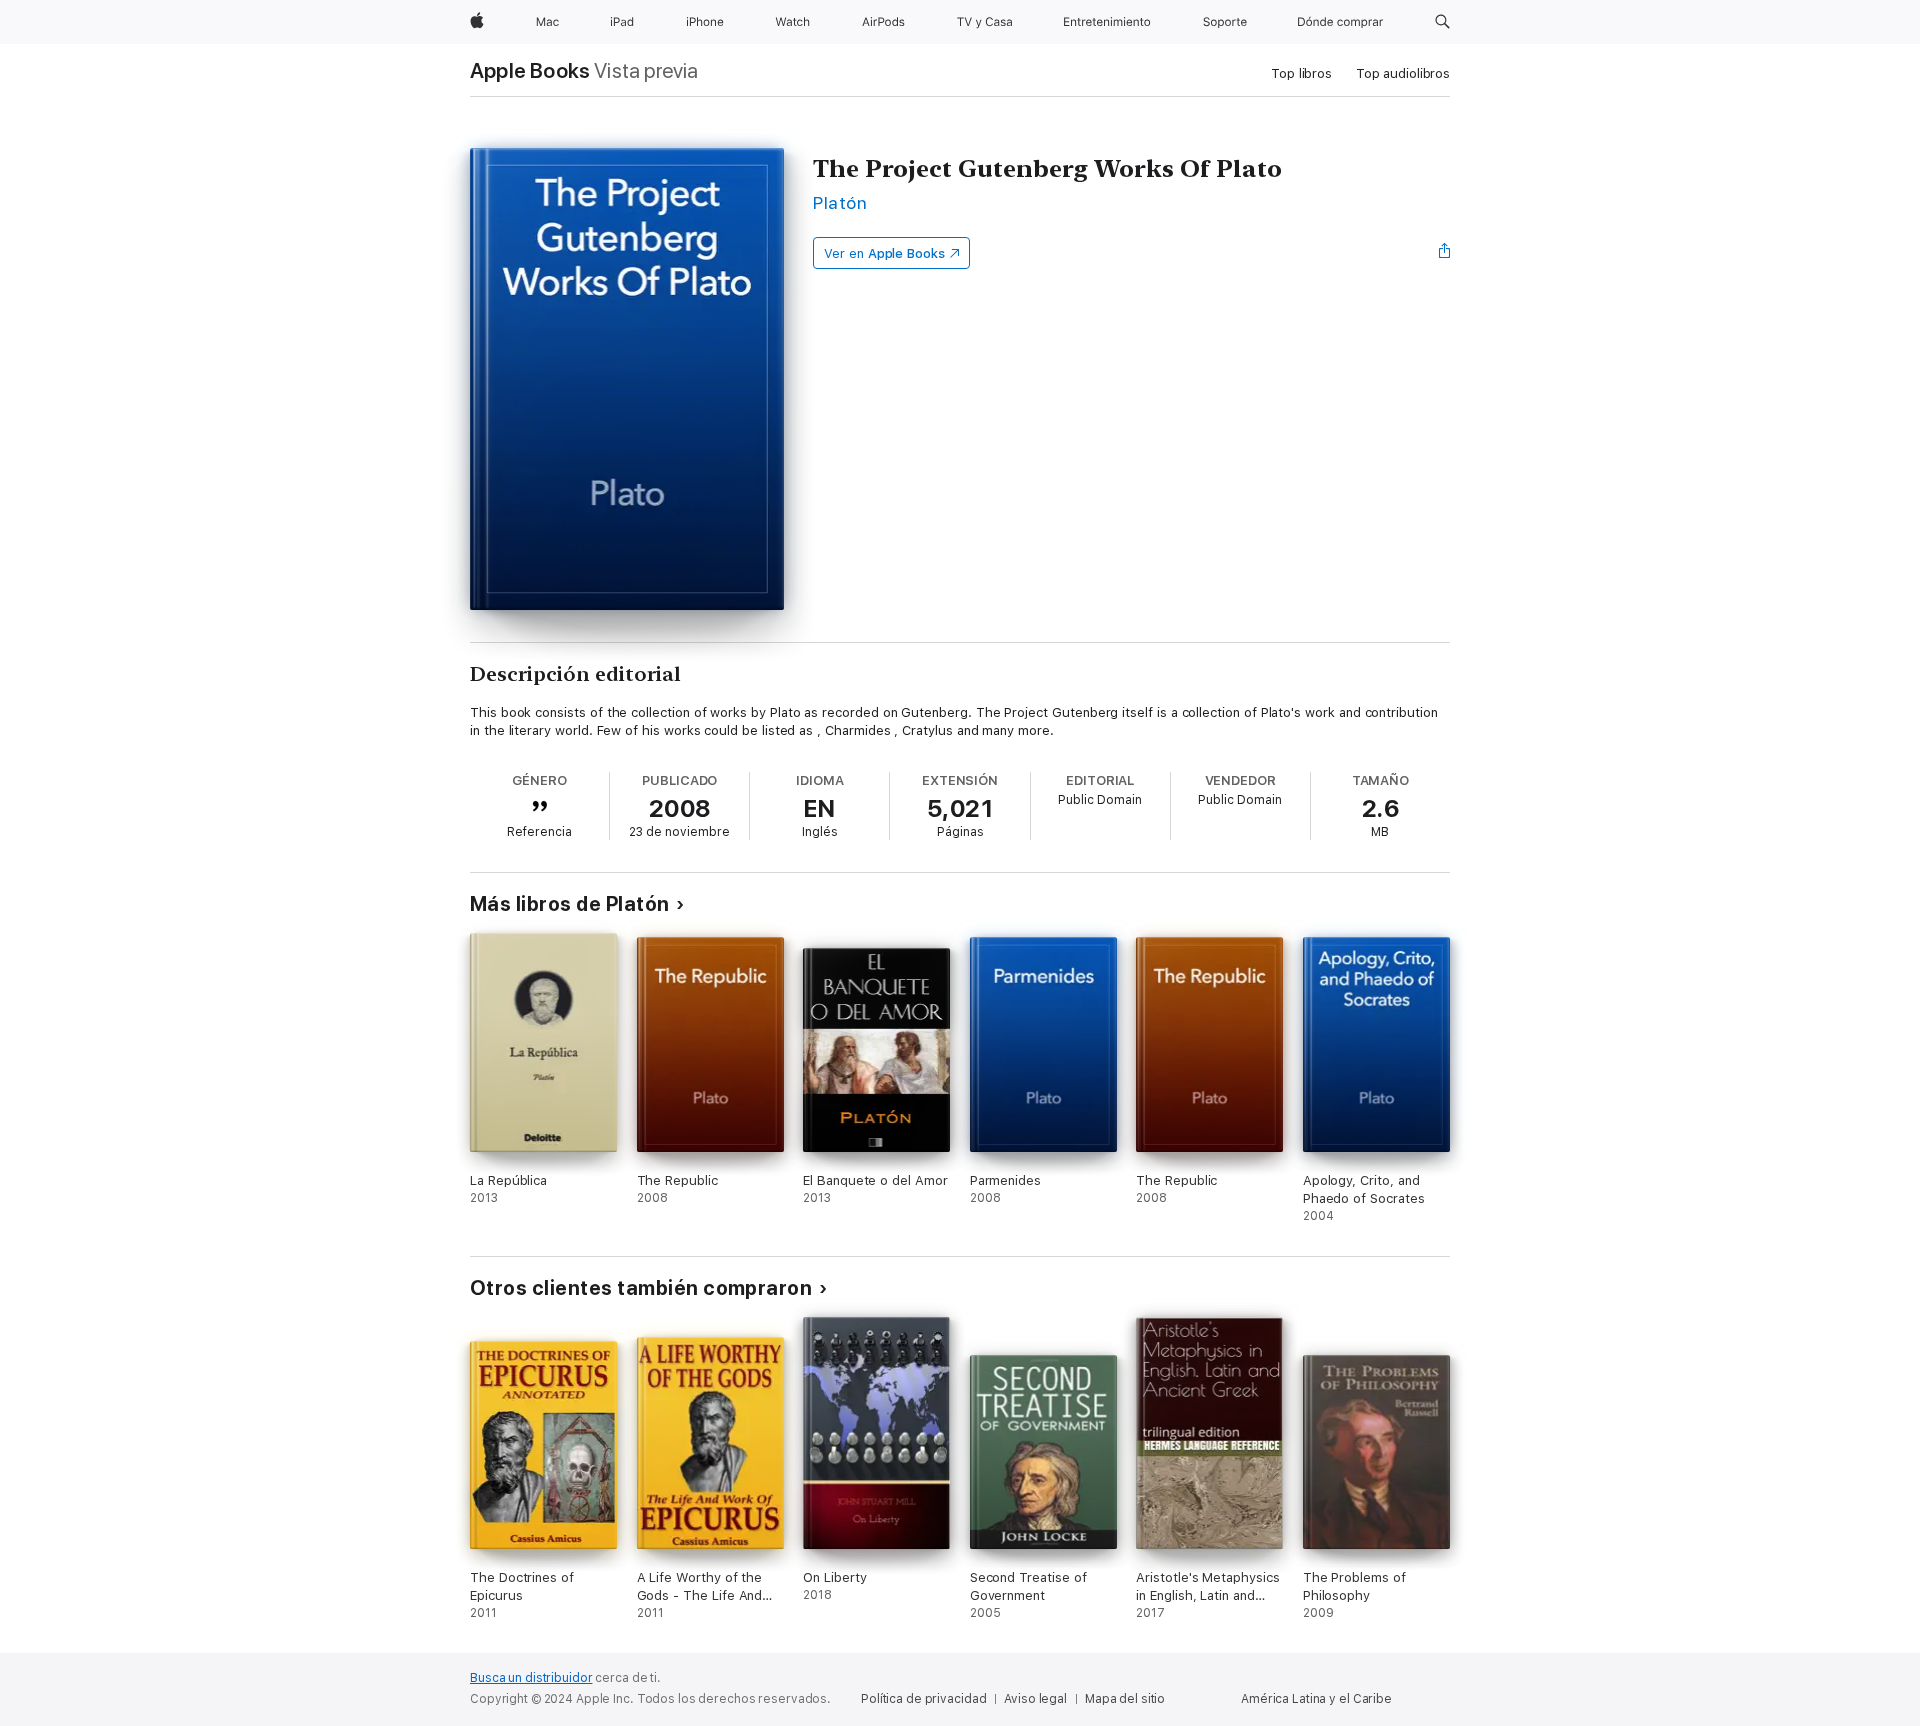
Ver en (884, 253)
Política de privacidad (923, 1699)
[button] (1442, 22)
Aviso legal (1035, 1699)
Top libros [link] (1301, 73)
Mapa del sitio (1125, 1699)
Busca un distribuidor (531, 1678)
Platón (840, 202)
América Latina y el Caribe (1316, 1699)
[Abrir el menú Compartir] (1445, 253)
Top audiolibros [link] (1403, 73)
